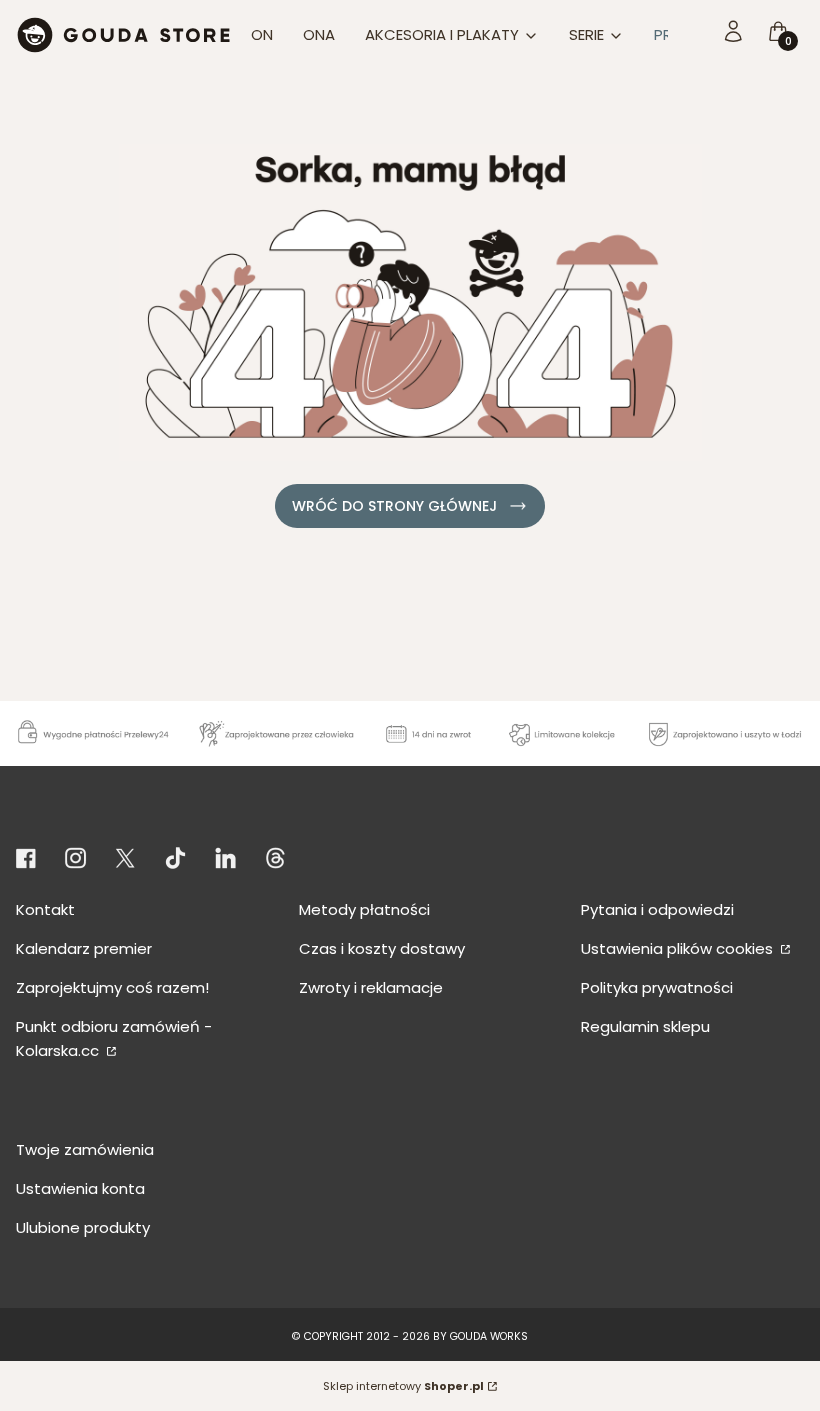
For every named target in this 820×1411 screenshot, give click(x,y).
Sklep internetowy (403, 1386)
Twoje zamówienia (85, 1149)
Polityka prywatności (657, 987)
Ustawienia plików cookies (679, 948)
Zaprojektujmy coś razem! (112, 987)
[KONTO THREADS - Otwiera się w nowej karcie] (275, 858)
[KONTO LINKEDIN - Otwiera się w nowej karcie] (225, 858)
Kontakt (45, 909)
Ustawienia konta (80, 1188)
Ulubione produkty (83, 1227)
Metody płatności (364, 909)
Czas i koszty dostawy (382, 948)
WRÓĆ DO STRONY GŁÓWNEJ (394, 506)
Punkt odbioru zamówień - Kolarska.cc (114, 1038)
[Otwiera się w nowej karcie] (29, 858)
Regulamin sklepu (645, 1026)
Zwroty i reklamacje (371, 987)
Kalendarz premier (84, 948)
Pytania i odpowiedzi (657, 909)
